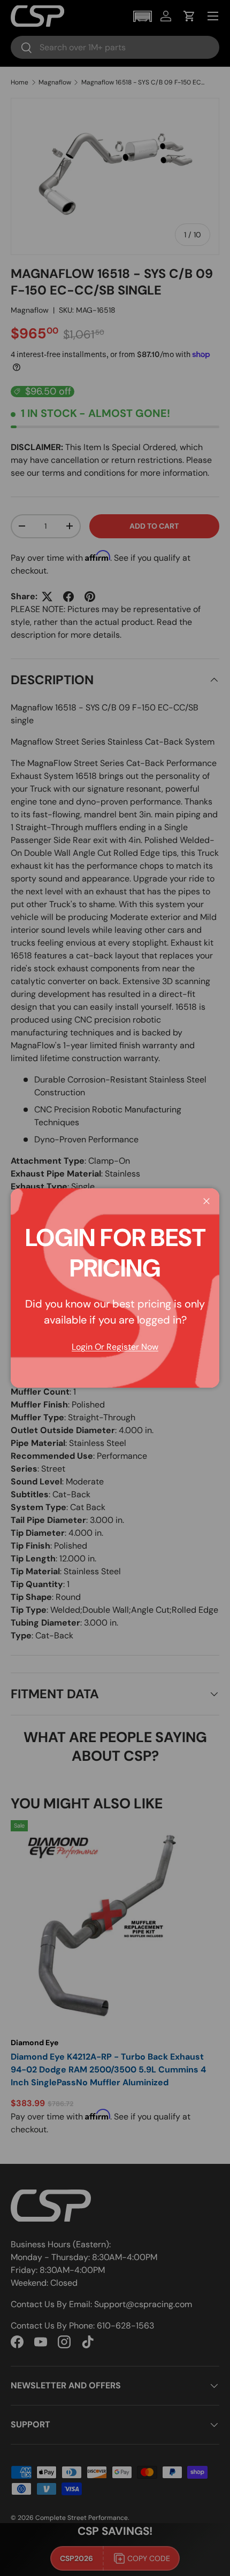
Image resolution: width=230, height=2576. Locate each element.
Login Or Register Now (115, 1347)
